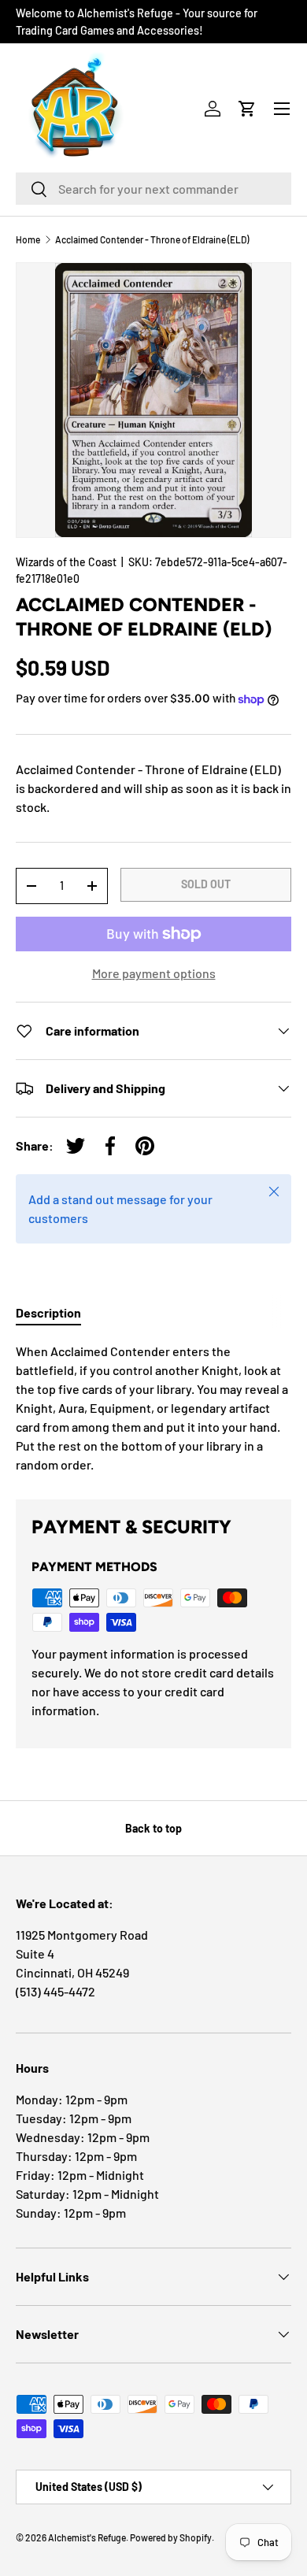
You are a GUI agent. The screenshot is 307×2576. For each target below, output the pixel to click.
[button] (247, 109)
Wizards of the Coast (66, 562)
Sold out (206, 884)
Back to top (153, 1828)
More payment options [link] (154, 973)
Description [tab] (48, 1312)
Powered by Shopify (171, 2537)
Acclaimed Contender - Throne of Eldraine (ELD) (152, 239)
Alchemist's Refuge (87, 2537)
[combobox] (153, 189)
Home (28, 239)
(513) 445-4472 (55, 1991)
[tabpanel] (153, 1408)
